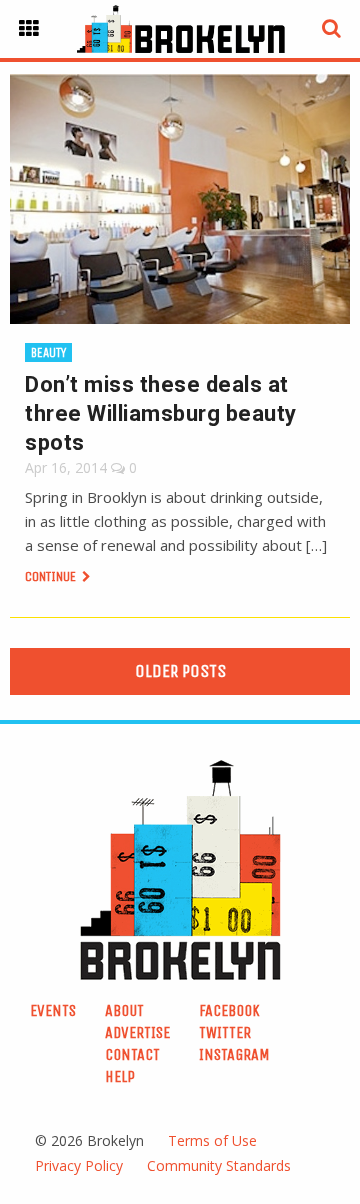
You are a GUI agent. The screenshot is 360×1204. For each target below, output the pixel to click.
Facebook (229, 1010)
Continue (52, 576)
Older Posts (180, 671)
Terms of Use (212, 1140)
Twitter (225, 1032)
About (124, 1010)
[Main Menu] (29, 29)
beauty (48, 352)
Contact (132, 1054)
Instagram (234, 1054)
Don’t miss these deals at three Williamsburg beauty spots (161, 413)
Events (53, 1010)
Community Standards (219, 1165)
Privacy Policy (79, 1165)
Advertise (137, 1032)
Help (120, 1076)
